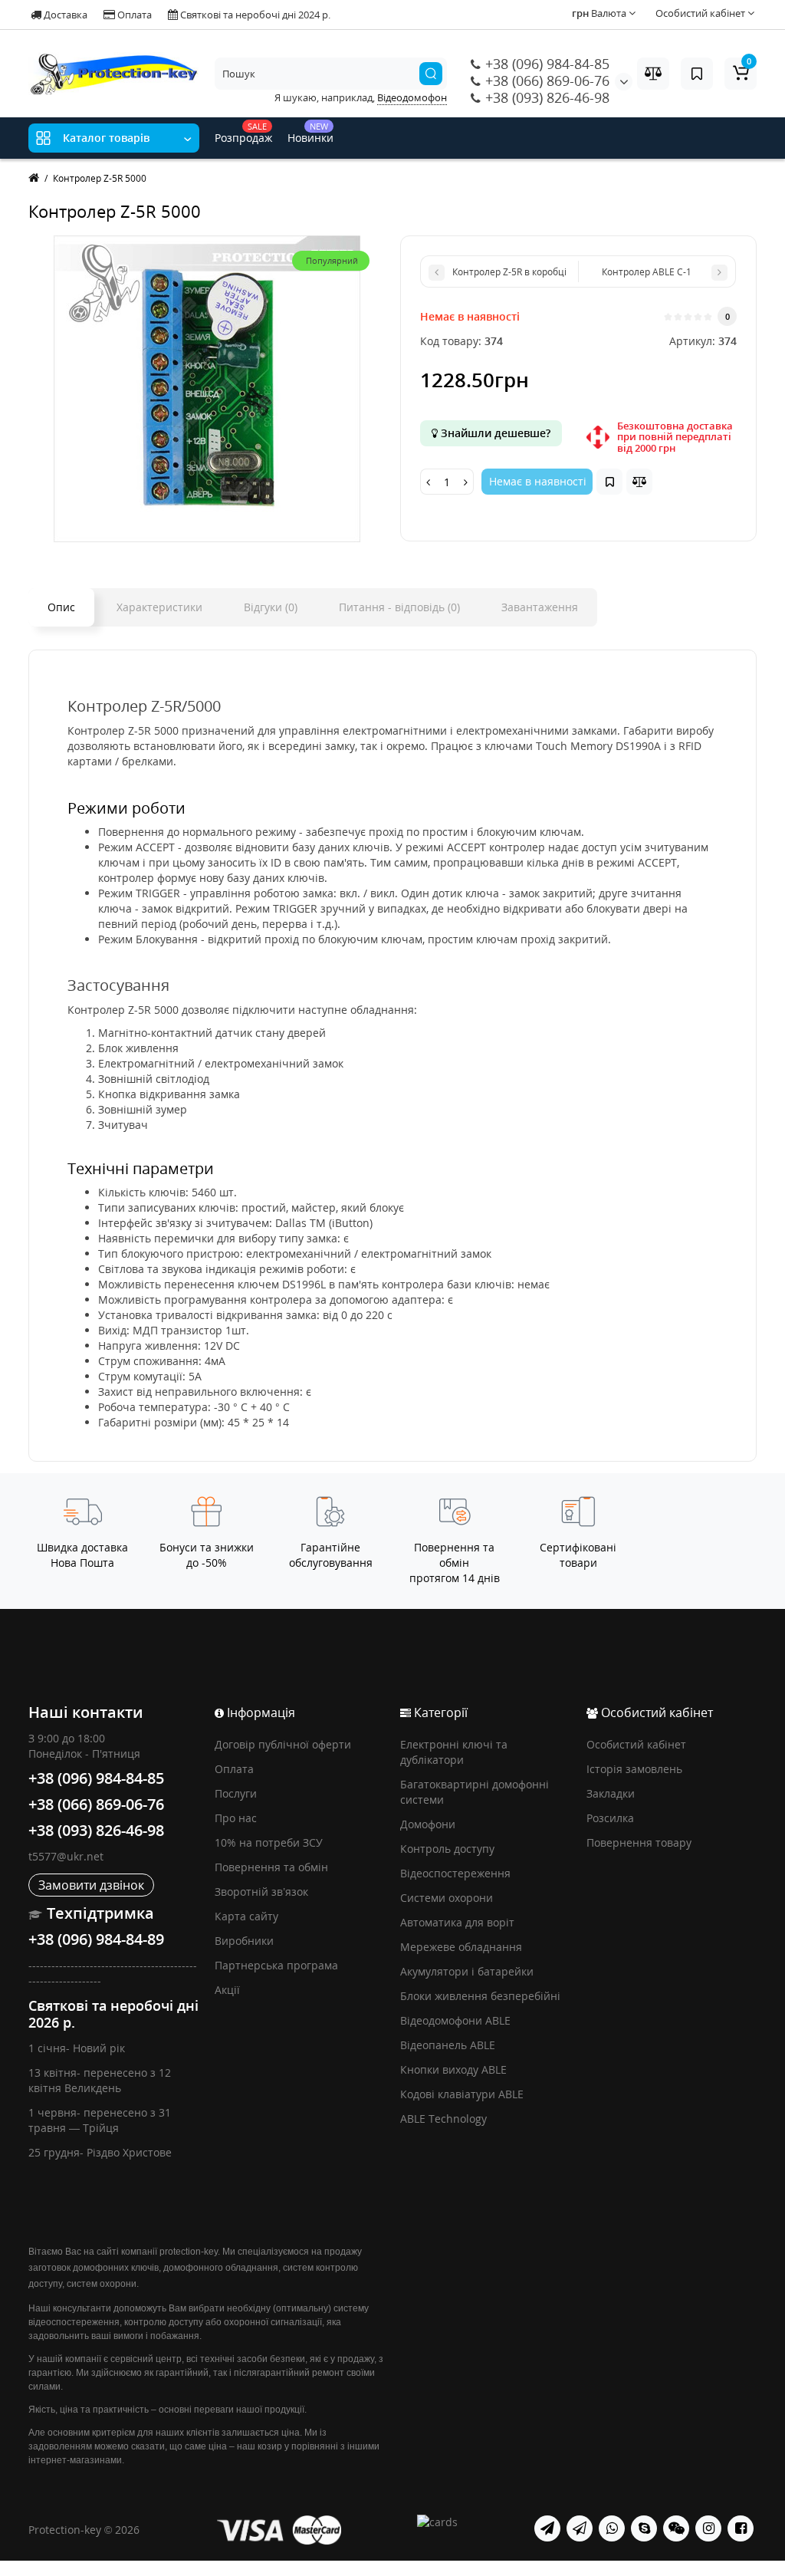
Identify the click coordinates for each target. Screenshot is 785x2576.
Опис (61, 607)
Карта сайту (246, 1916)
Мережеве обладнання (461, 1947)
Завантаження (540, 607)
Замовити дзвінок (91, 1885)
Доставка (64, 15)
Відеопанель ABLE (448, 2045)
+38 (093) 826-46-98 (545, 97)
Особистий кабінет (636, 1744)
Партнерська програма (276, 1965)
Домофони (428, 1824)
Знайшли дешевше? (494, 433)
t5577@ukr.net (66, 1856)
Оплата (133, 15)
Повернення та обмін (271, 1867)
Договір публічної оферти (283, 1744)
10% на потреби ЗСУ (269, 1842)
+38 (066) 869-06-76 (545, 81)
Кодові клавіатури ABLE (462, 2094)
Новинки (310, 133)
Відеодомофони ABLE (455, 2020)
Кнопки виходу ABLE (453, 2069)
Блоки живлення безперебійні (480, 1996)
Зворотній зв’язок (261, 1892)
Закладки (611, 1793)
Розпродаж (243, 133)
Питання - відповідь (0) (399, 607)
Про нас (236, 1818)
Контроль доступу (447, 1849)
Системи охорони (447, 1898)
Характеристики (159, 607)
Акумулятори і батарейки (467, 1971)
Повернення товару (639, 1842)
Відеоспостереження (455, 1873)
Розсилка (610, 1818)
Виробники (244, 1941)
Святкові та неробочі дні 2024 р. (254, 15)
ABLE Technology (443, 2119)
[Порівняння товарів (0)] (653, 74)
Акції (227, 1990)
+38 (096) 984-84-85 (545, 64)
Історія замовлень (634, 1769)
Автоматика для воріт (457, 1922)
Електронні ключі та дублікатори (454, 1752)
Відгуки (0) (271, 607)
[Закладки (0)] (697, 74)
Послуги (236, 1793)
